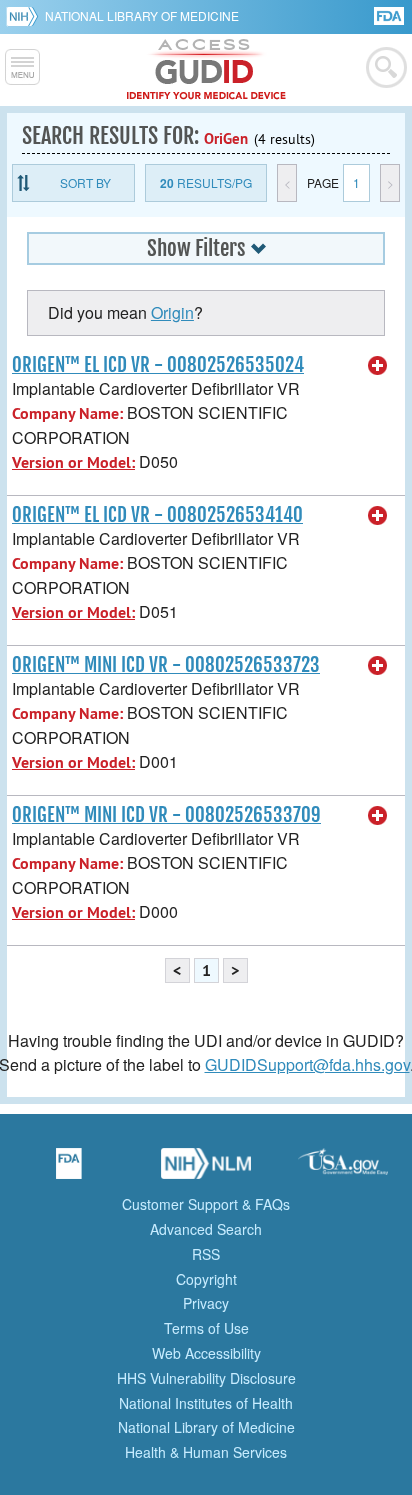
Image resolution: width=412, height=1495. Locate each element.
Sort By (85, 182)
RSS (206, 1254)
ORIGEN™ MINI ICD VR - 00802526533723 (166, 665)
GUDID (206, 70)
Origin (172, 312)
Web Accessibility (206, 1353)
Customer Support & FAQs (206, 1204)
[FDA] (390, 14)
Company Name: (67, 413)
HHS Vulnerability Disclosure (206, 1378)
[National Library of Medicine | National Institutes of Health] (206, 1170)
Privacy (206, 1303)
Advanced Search (206, 1229)
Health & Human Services (206, 1452)
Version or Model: (73, 462)
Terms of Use (206, 1328)
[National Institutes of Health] (25, 16)
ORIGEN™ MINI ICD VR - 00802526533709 (166, 815)
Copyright (206, 1279)
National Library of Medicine (142, 15)
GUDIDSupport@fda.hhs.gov (307, 1064)
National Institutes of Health (206, 1403)
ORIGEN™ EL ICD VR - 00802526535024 (158, 365)
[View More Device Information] (378, 366)
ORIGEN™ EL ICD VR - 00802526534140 (157, 515)
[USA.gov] (343, 1170)
